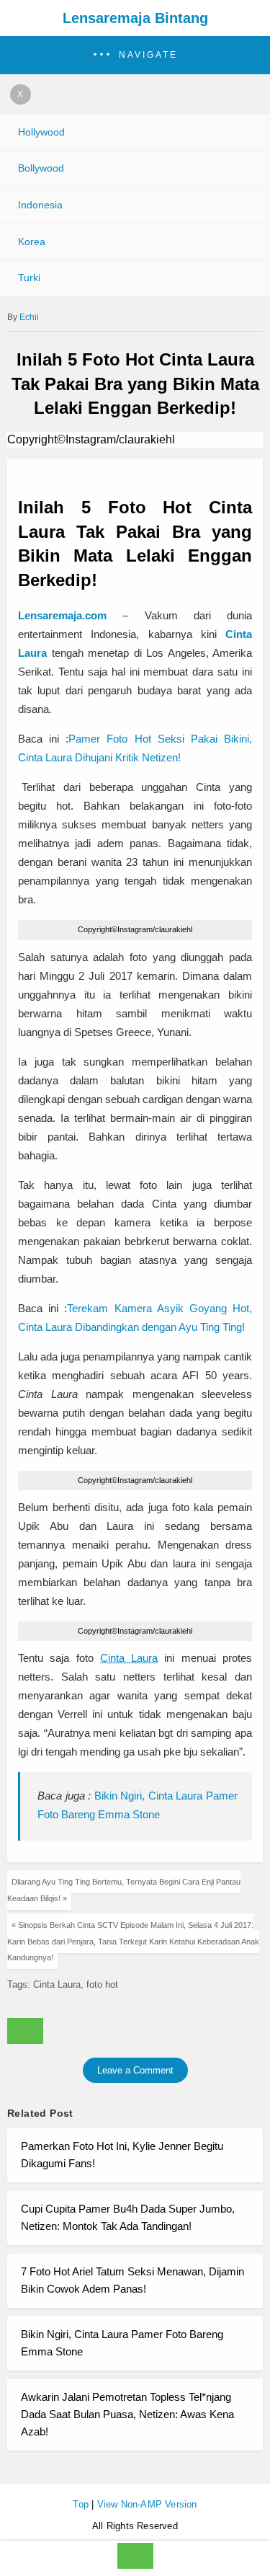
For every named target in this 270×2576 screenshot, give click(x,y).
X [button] (21, 94)
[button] (135, 55)
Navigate (148, 55)
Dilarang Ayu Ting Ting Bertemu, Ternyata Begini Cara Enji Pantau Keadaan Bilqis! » (124, 1890)
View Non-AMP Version (147, 2504)
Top (81, 2504)
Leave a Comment (135, 2070)
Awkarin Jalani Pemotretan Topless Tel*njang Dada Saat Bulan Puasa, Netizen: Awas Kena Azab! (127, 2414)
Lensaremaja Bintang (135, 18)
